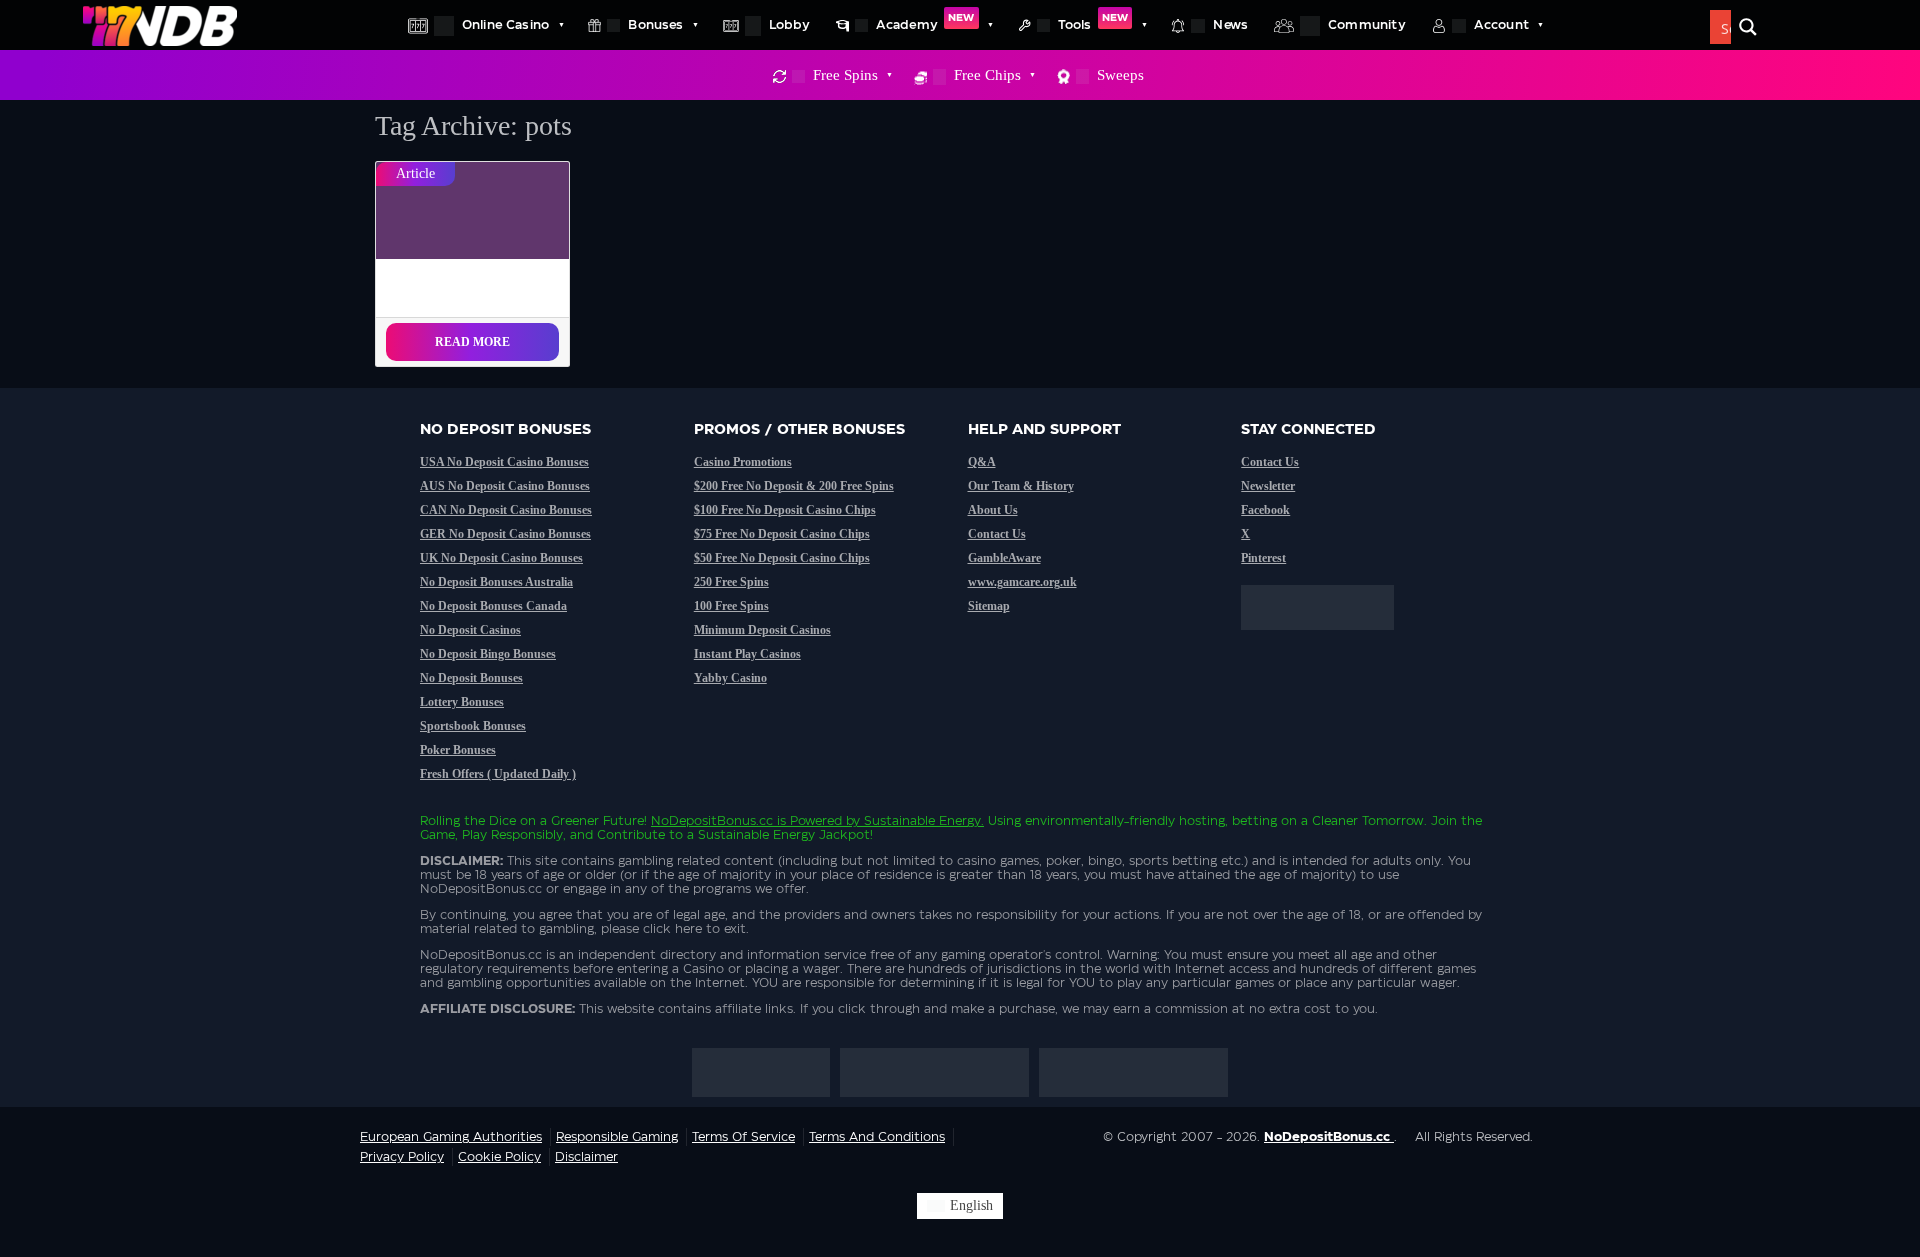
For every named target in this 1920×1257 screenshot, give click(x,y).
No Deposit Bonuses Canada (493, 606)
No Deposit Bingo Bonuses (488, 654)
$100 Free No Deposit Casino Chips (785, 510)
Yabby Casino (730, 678)
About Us (993, 510)
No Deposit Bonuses (471, 678)
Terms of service (743, 1137)
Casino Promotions (743, 462)
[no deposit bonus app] (1327, 640)
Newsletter (1268, 486)
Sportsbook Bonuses (473, 726)
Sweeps (1120, 75)
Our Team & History (1021, 486)
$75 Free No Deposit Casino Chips (782, 534)
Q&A (982, 462)
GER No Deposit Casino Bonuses (505, 534)
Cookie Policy (499, 1157)
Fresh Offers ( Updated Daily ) (498, 774)
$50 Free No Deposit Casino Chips (782, 558)
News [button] (1230, 25)
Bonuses (655, 25)
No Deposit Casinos (470, 630)
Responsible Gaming (617, 1137)
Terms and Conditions (877, 1137)
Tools (1093, 22)
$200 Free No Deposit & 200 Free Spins (794, 486)
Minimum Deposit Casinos (762, 630)
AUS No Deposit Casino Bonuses (505, 486)
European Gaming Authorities (451, 1137)
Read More (472, 342)
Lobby (789, 25)
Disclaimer (586, 1157)
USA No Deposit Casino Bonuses (504, 462)
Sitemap (989, 606)
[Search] (1748, 27)
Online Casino (505, 25)
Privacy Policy (402, 1157)
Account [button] (1501, 25)
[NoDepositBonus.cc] (160, 25)
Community (1367, 25)
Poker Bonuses (458, 750)
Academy (925, 22)
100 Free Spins (731, 606)
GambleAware (1004, 558)
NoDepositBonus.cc (712, 821)
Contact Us (997, 534)
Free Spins (845, 75)
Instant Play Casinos (747, 654)
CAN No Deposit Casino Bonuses (506, 510)
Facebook (1265, 510)
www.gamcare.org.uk (1022, 582)
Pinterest (1263, 558)
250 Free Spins (731, 582)
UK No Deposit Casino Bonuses (501, 558)
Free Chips (987, 75)
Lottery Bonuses (462, 702)
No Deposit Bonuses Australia (496, 582)
